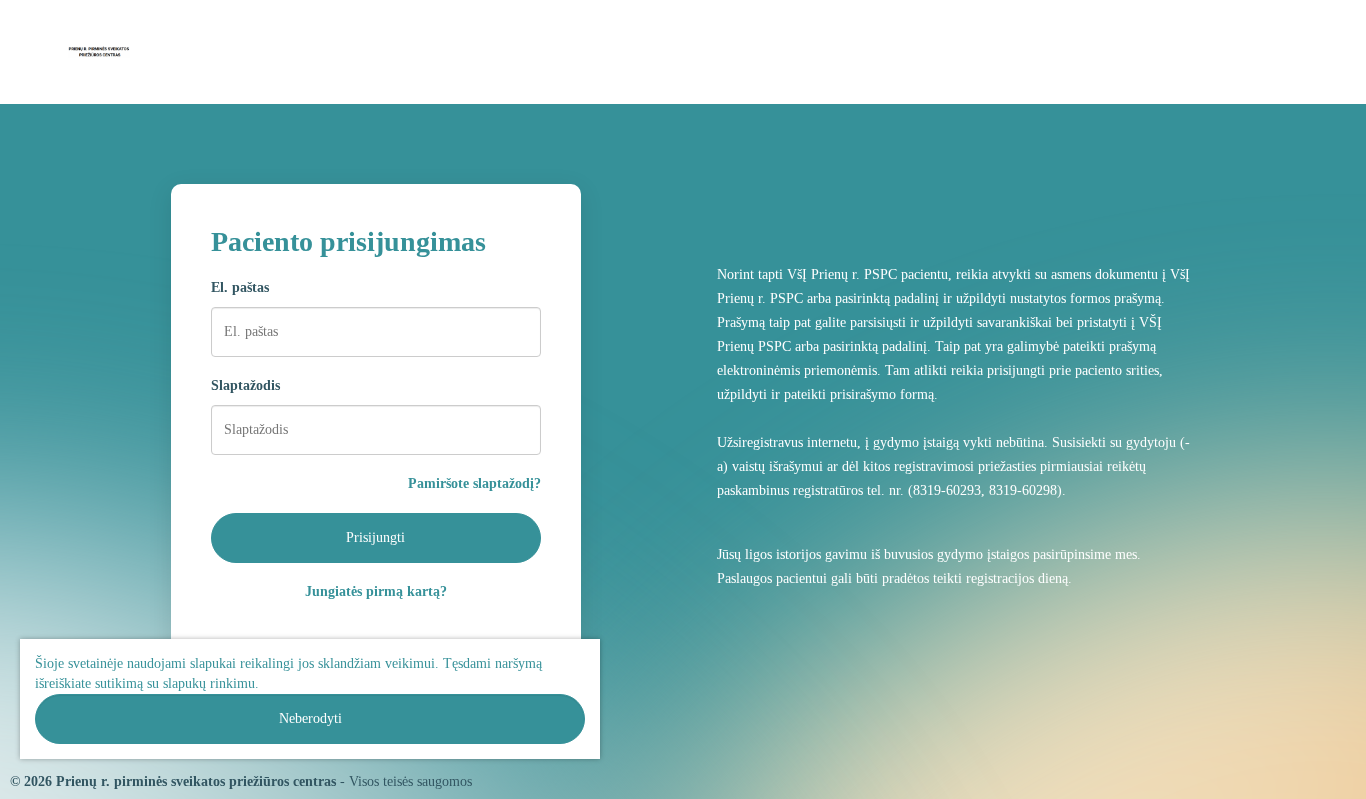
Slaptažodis (245, 385)
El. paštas (240, 287)
